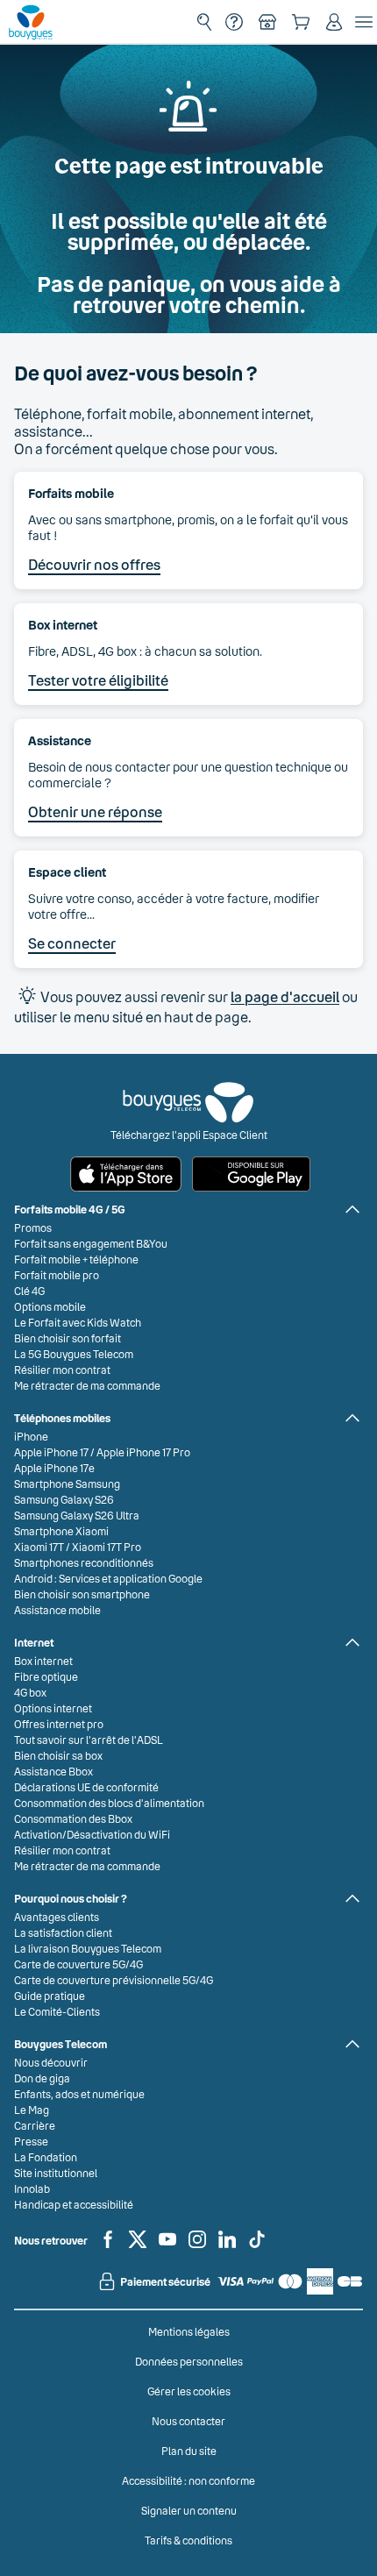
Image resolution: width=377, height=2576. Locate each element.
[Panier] (301, 22)
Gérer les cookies (189, 2391)
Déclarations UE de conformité (86, 1787)
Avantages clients (57, 1917)
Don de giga (42, 2078)
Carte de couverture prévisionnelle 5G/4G (114, 1980)
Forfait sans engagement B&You (91, 1243)
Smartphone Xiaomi (61, 1531)
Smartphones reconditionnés (84, 1562)
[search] (204, 22)
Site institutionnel (56, 2173)
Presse (31, 2141)
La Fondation (46, 2157)
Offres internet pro (59, 1724)
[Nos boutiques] (267, 22)
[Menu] (364, 22)
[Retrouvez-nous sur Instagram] (197, 2246)
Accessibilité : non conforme (188, 2480)
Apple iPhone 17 (51, 1452)
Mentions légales (189, 2331)
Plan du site (189, 2451)
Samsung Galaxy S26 (64, 1499)
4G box (30, 1692)
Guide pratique (50, 1996)
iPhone (31, 1436)
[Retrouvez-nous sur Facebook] (108, 2246)
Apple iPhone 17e (54, 1468)
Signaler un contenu (189, 2510)
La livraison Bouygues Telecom (88, 1948)
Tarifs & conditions (188, 2540)
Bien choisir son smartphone (82, 1594)
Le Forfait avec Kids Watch (78, 1322)
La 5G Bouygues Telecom (74, 1354)
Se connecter (72, 943)
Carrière (35, 2125)
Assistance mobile (57, 1610)
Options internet (53, 1708)
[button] (334, 22)
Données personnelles (189, 2361)
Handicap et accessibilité (74, 2204)
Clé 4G (29, 1291)
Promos (33, 1228)
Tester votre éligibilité (98, 680)
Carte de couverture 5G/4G (78, 1964)
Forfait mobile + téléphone (76, 1259)
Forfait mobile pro (57, 1275)
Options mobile (50, 1306)
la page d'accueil (285, 996)
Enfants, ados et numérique (79, 2094)
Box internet (43, 1661)
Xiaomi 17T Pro (107, 1547)
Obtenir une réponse (95, 811)
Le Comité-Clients (57, 2011)
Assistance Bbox (53, 1771)
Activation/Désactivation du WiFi (92, 1834)
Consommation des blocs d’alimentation (109, 1803)
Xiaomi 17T (39, 1547)
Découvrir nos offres (94, 564)
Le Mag (32, 2110)
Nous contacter (188, 2421)
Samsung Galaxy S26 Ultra (77, 1515)
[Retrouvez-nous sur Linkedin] (227, 2246)
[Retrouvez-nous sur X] (138, 2246)
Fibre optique (46, 1676)
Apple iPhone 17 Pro (143, 1452)
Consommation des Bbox (73, 1818)
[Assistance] (234, 22)
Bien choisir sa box (58, 1755)
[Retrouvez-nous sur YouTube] (167, 2246)
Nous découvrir (51, 2062)
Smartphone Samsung (67, 1484)
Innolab (32, 2188)
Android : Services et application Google (108, 1578)
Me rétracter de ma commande (87, 1385)
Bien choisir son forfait (68, 1338)
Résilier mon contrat (62, 1370)
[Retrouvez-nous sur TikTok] (257, 2246)
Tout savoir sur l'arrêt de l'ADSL (89, 1740)
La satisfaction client (63, 1932)
